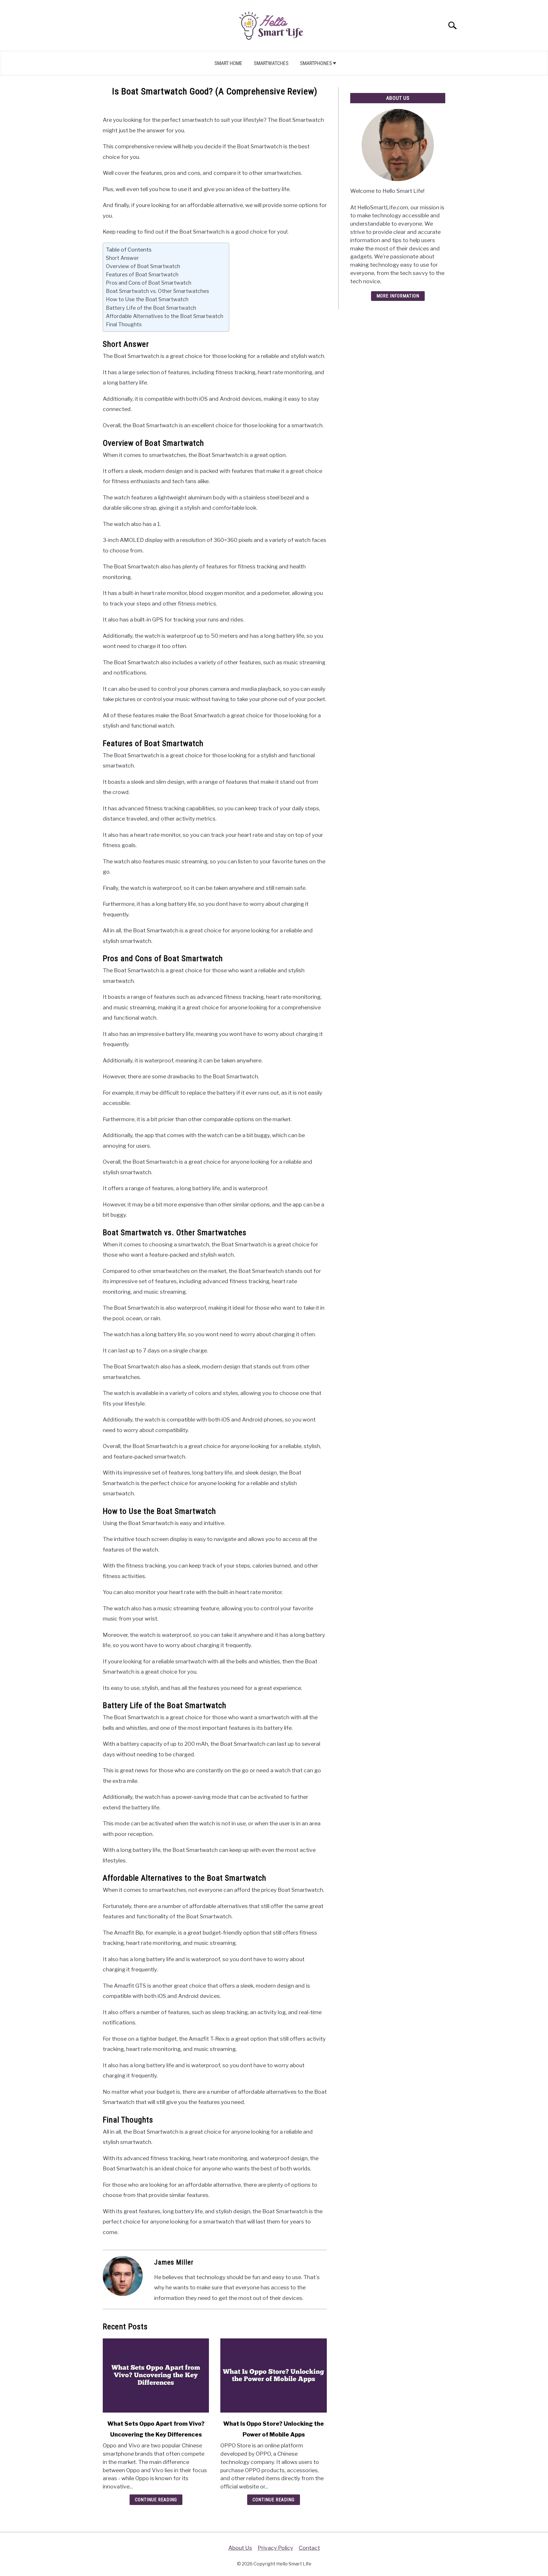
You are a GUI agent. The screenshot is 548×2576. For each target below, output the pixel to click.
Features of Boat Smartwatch (142, 274)
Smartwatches (271, 63)
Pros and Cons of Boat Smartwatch (149, 283)
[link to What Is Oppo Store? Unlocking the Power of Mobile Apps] (273, 2375)
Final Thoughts (124, 324)
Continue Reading (156, 2500)
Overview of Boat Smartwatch (143, 266)
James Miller (174, 2262)
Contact (309, 2548)
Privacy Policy (275, 2548)
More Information (398, 296)
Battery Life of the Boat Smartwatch (151, 308)
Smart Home (228, 63)
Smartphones (316, 63)
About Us (240, 2548)
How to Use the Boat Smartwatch (147, 299)
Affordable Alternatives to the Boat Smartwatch (165, 316)
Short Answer (122, 258)
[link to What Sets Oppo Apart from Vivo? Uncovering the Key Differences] (156, 2375)
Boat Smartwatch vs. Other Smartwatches (157, 291)
